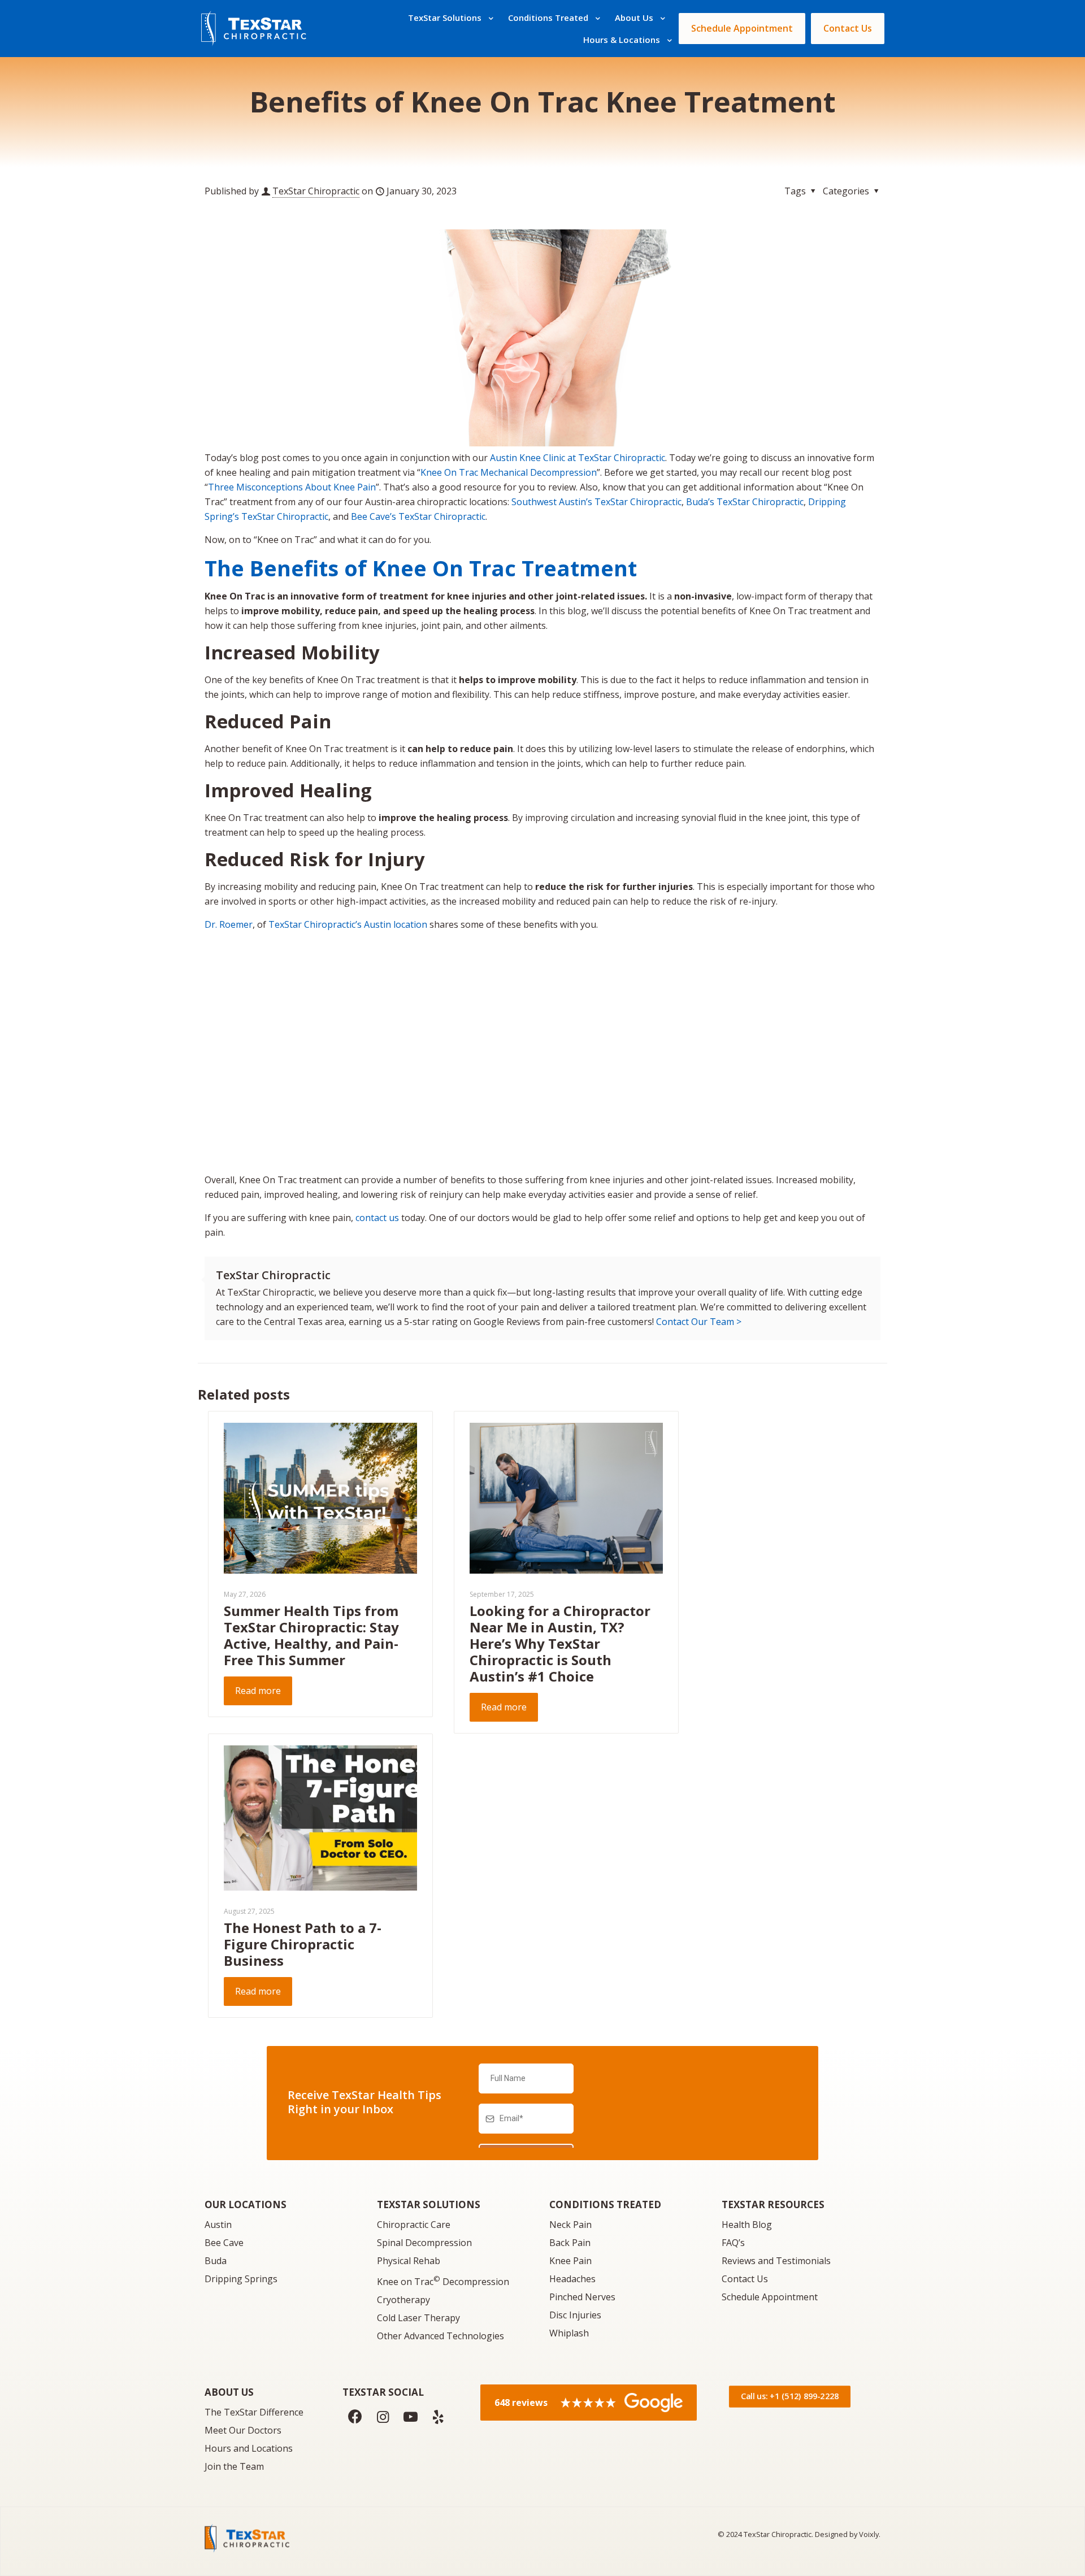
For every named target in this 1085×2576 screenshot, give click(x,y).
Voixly (869, 2534)
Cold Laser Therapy (418, 2318)
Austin (218, 2225)
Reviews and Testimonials (776, 2261)
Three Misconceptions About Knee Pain (292, 487)
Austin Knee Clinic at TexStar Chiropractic (578, 458)
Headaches (572, 2279)
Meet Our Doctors (243, 2430)
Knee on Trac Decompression (443, 2282)
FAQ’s (733, 2243)
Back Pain (570, 2243)
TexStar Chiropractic (316, 191)
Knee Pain (570, 2261)
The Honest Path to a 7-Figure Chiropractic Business (303, 1944)
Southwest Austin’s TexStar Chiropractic (596, 502)
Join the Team (234, 2466)
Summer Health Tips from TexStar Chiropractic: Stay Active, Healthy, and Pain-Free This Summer (311, 1635)
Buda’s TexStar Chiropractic (745, 502)
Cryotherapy (403, 2300)
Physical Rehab (409, 2261)
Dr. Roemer (229, 924)
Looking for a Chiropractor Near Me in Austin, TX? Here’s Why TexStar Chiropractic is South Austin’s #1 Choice (560, 1643)
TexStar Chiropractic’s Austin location (348, 924)
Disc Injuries (575, 2315)
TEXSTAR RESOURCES (773, 2204)
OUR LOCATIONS (246, 2204)
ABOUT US (229, 2392)
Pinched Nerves (582, 2297)
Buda (216, 2261)
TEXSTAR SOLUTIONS (429, 2204)
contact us (377, 1218)
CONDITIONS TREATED (605, 2204)
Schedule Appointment (770, 2297)
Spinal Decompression (424, 2243)
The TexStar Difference (254, 2412)
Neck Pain (570, 2225)
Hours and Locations (249, 2448)
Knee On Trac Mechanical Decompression (509, 472)
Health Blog (747, 2225)
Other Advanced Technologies (440, 2336)
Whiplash (569, 2333)
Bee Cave (224, 2243)
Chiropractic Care (414, 2225)
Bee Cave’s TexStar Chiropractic (418, 516)
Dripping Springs (241, 2279)
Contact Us (745, 2279)
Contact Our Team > (699, 1322)
